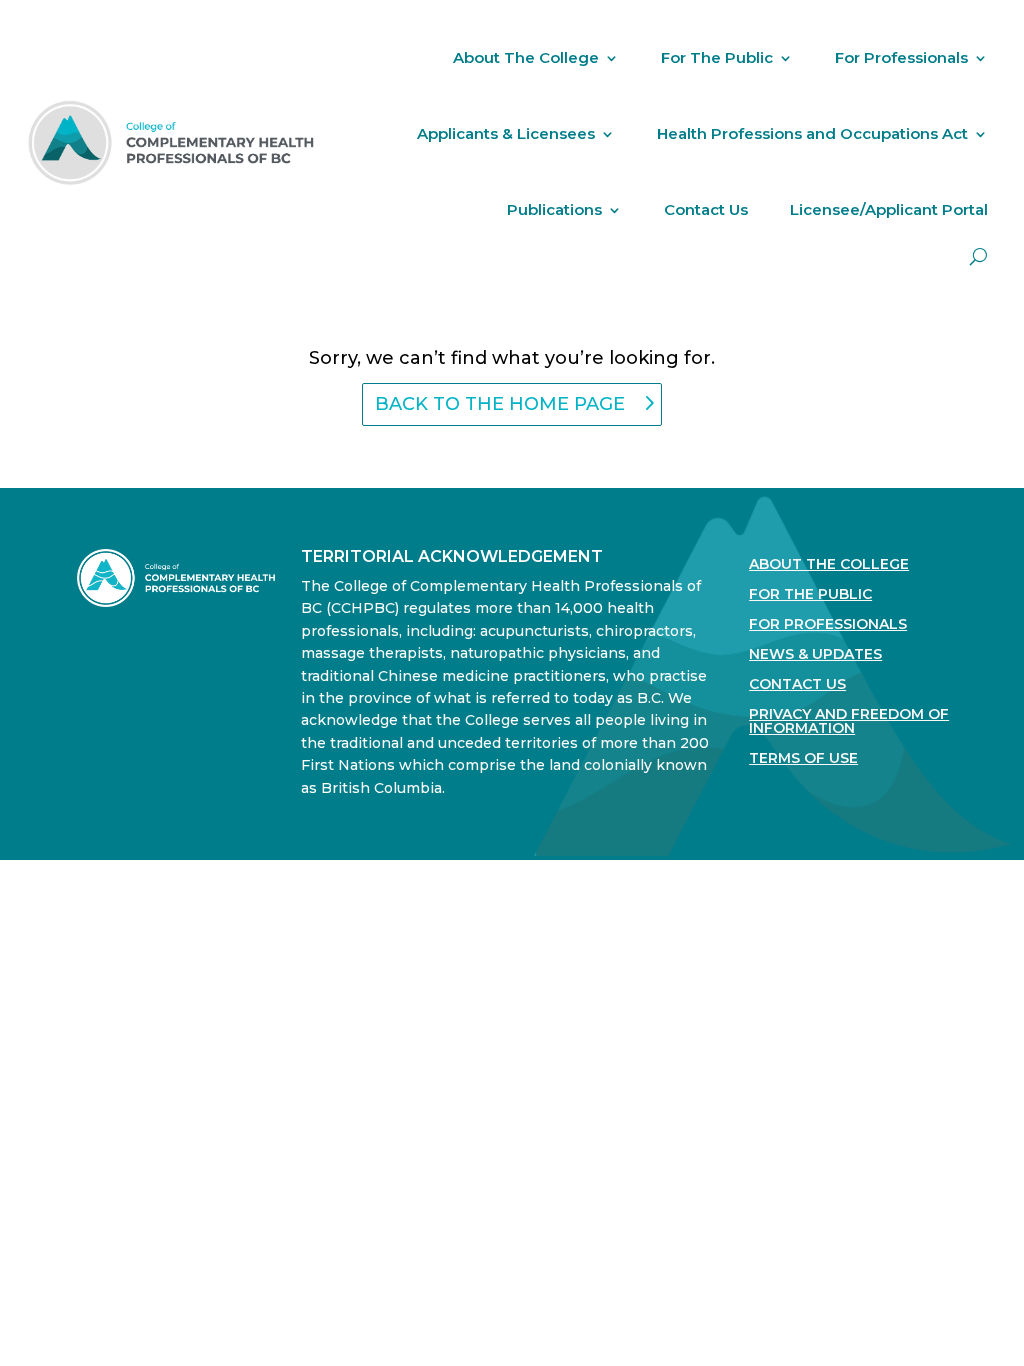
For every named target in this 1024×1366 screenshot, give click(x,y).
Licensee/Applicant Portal (889, 209)
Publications (554, 209)
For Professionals (901, 57)
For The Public (717, 57)
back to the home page (500, 404)
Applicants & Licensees (506, 133)
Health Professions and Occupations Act (812, 133)
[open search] (978, 256)
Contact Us (706, 209)
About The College (526, 57)
